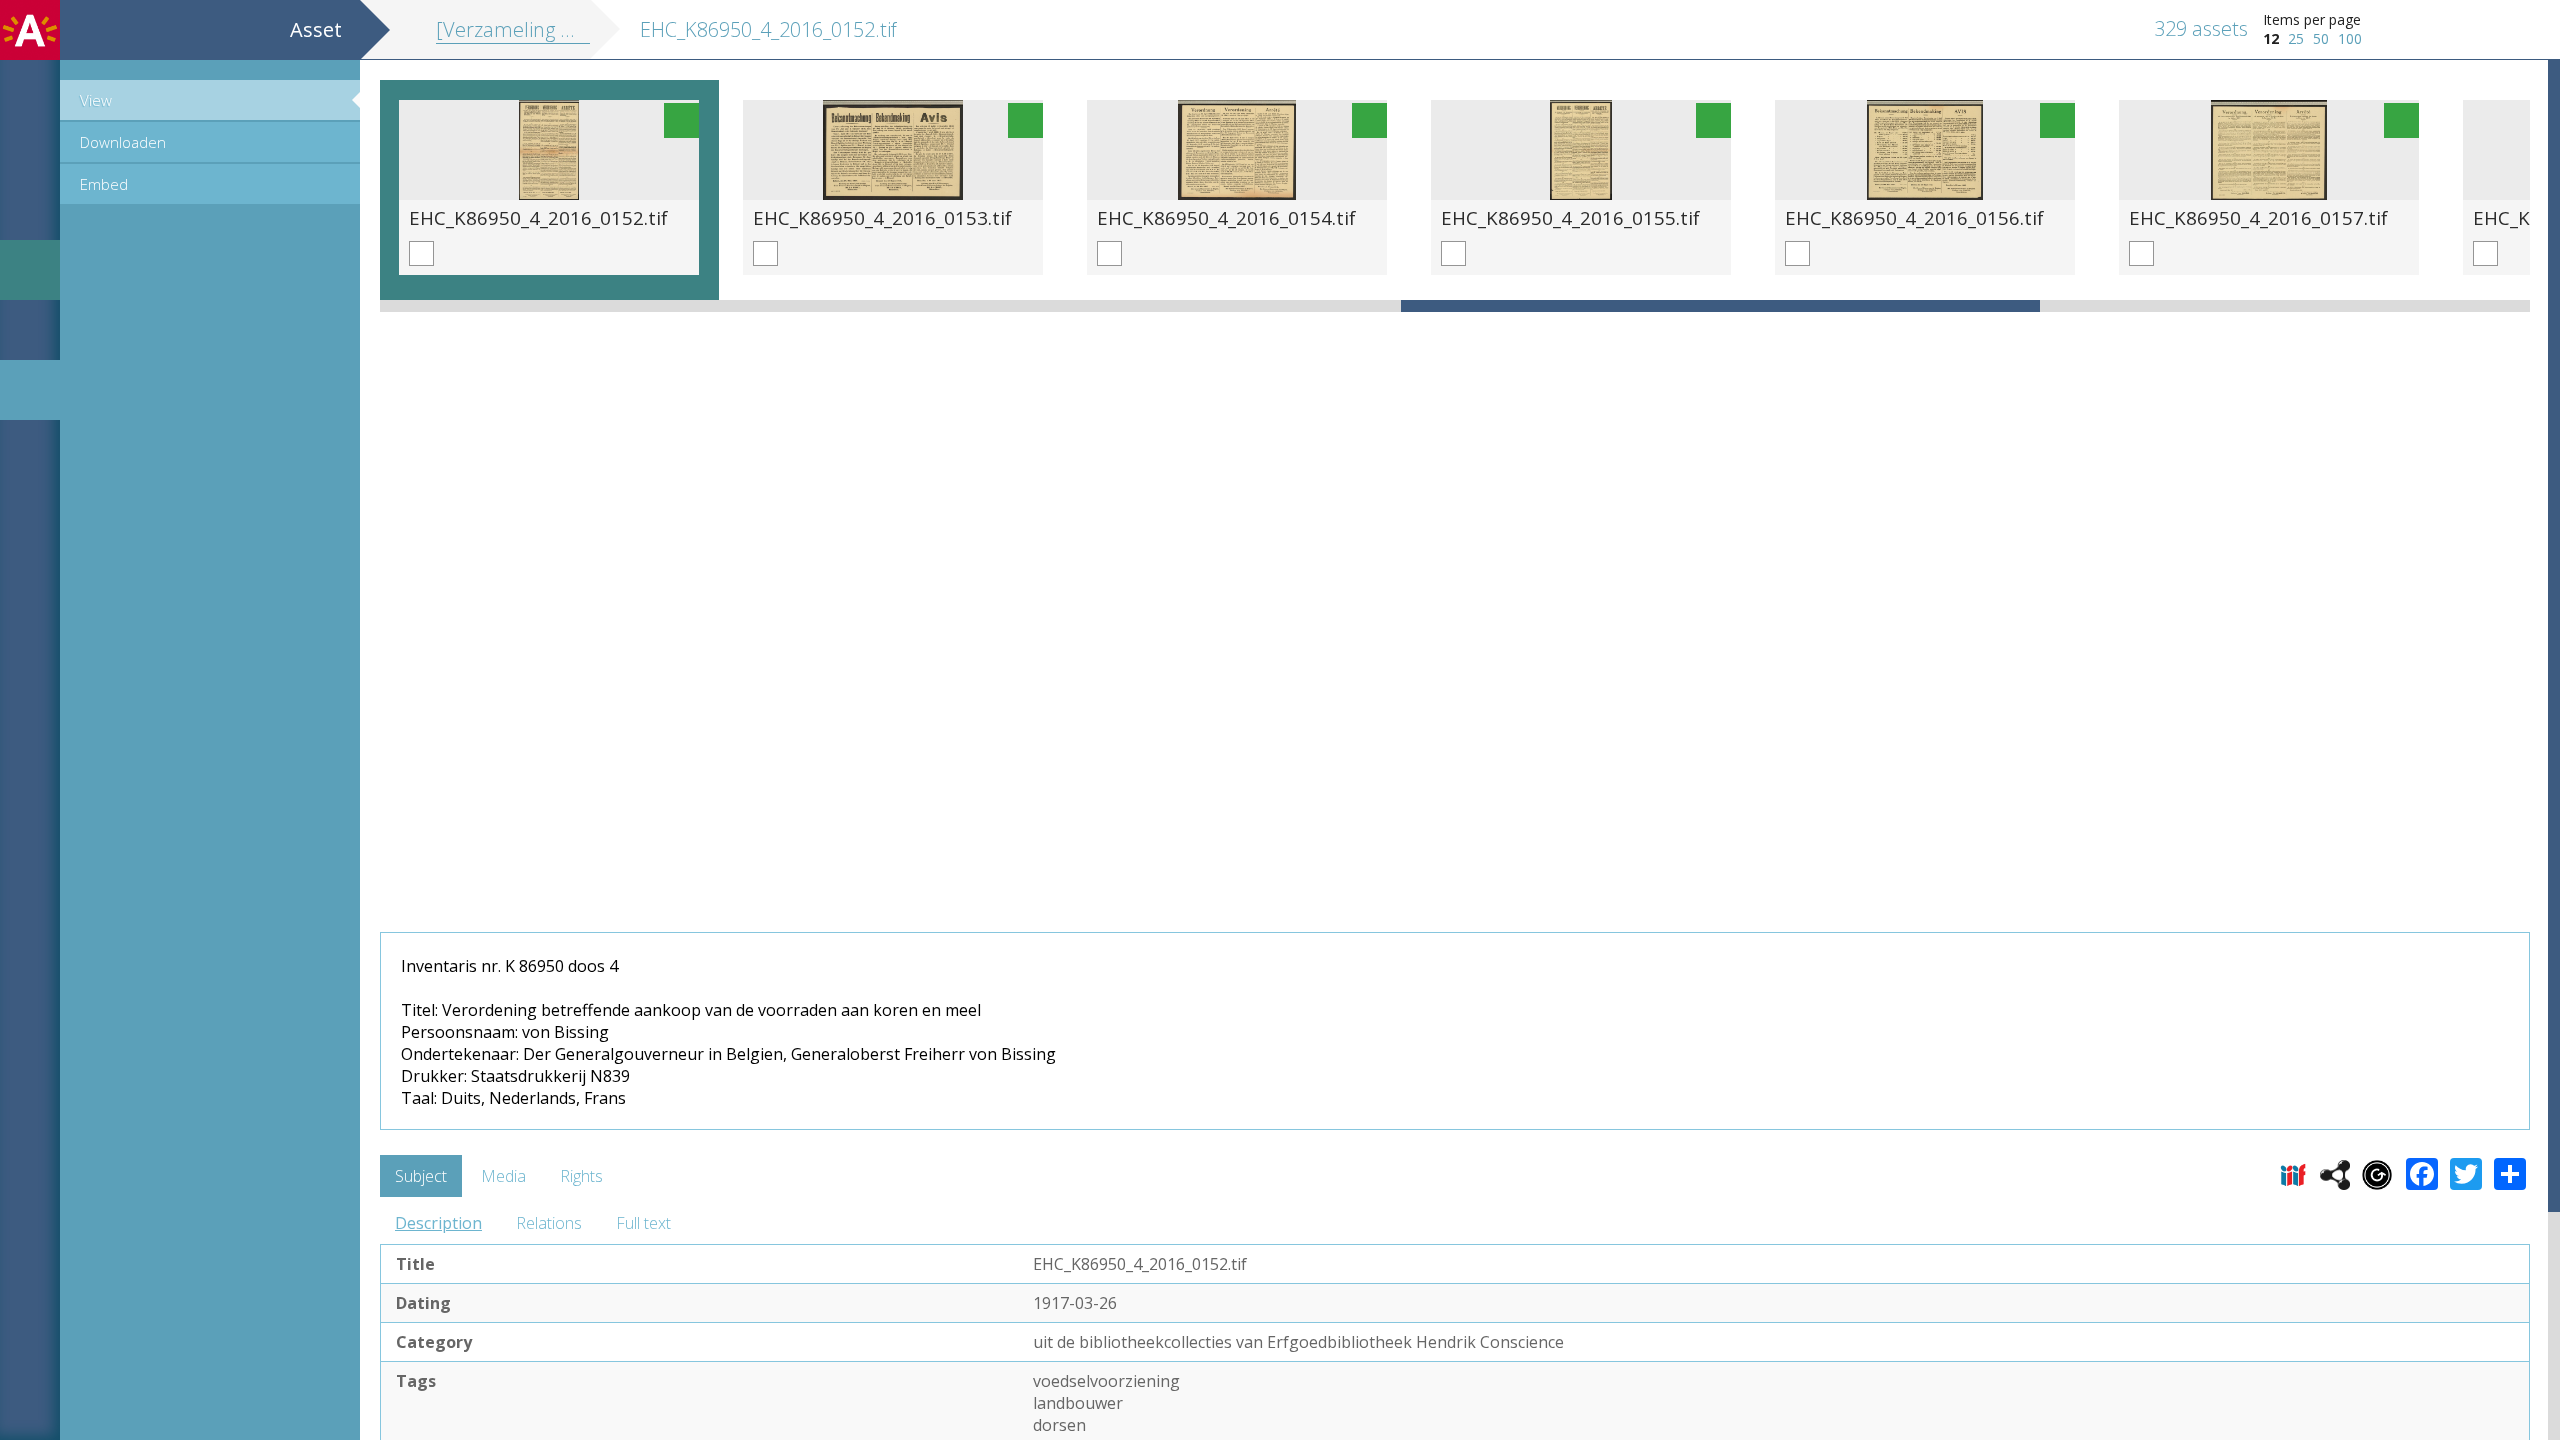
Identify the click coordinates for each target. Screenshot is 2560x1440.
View (96, 100)
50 (2321, 38)
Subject (421, 1176)
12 (2271, 38)
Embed (104, 184)
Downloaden (123, 142)
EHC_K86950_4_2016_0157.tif (2258, 217)
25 (2296, 38)
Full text (643, 1223)
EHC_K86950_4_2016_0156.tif (1914, 217)
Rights (581, 1176)
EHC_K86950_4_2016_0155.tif (1570, 217)
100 (2350, 38)
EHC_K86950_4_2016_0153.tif (882, 217)
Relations (549, 1223)
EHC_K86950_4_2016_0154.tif (1226, 217)
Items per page (2312, 19)
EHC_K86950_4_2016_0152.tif (538, 217)
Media (503, 1176)
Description (438, 1223)
